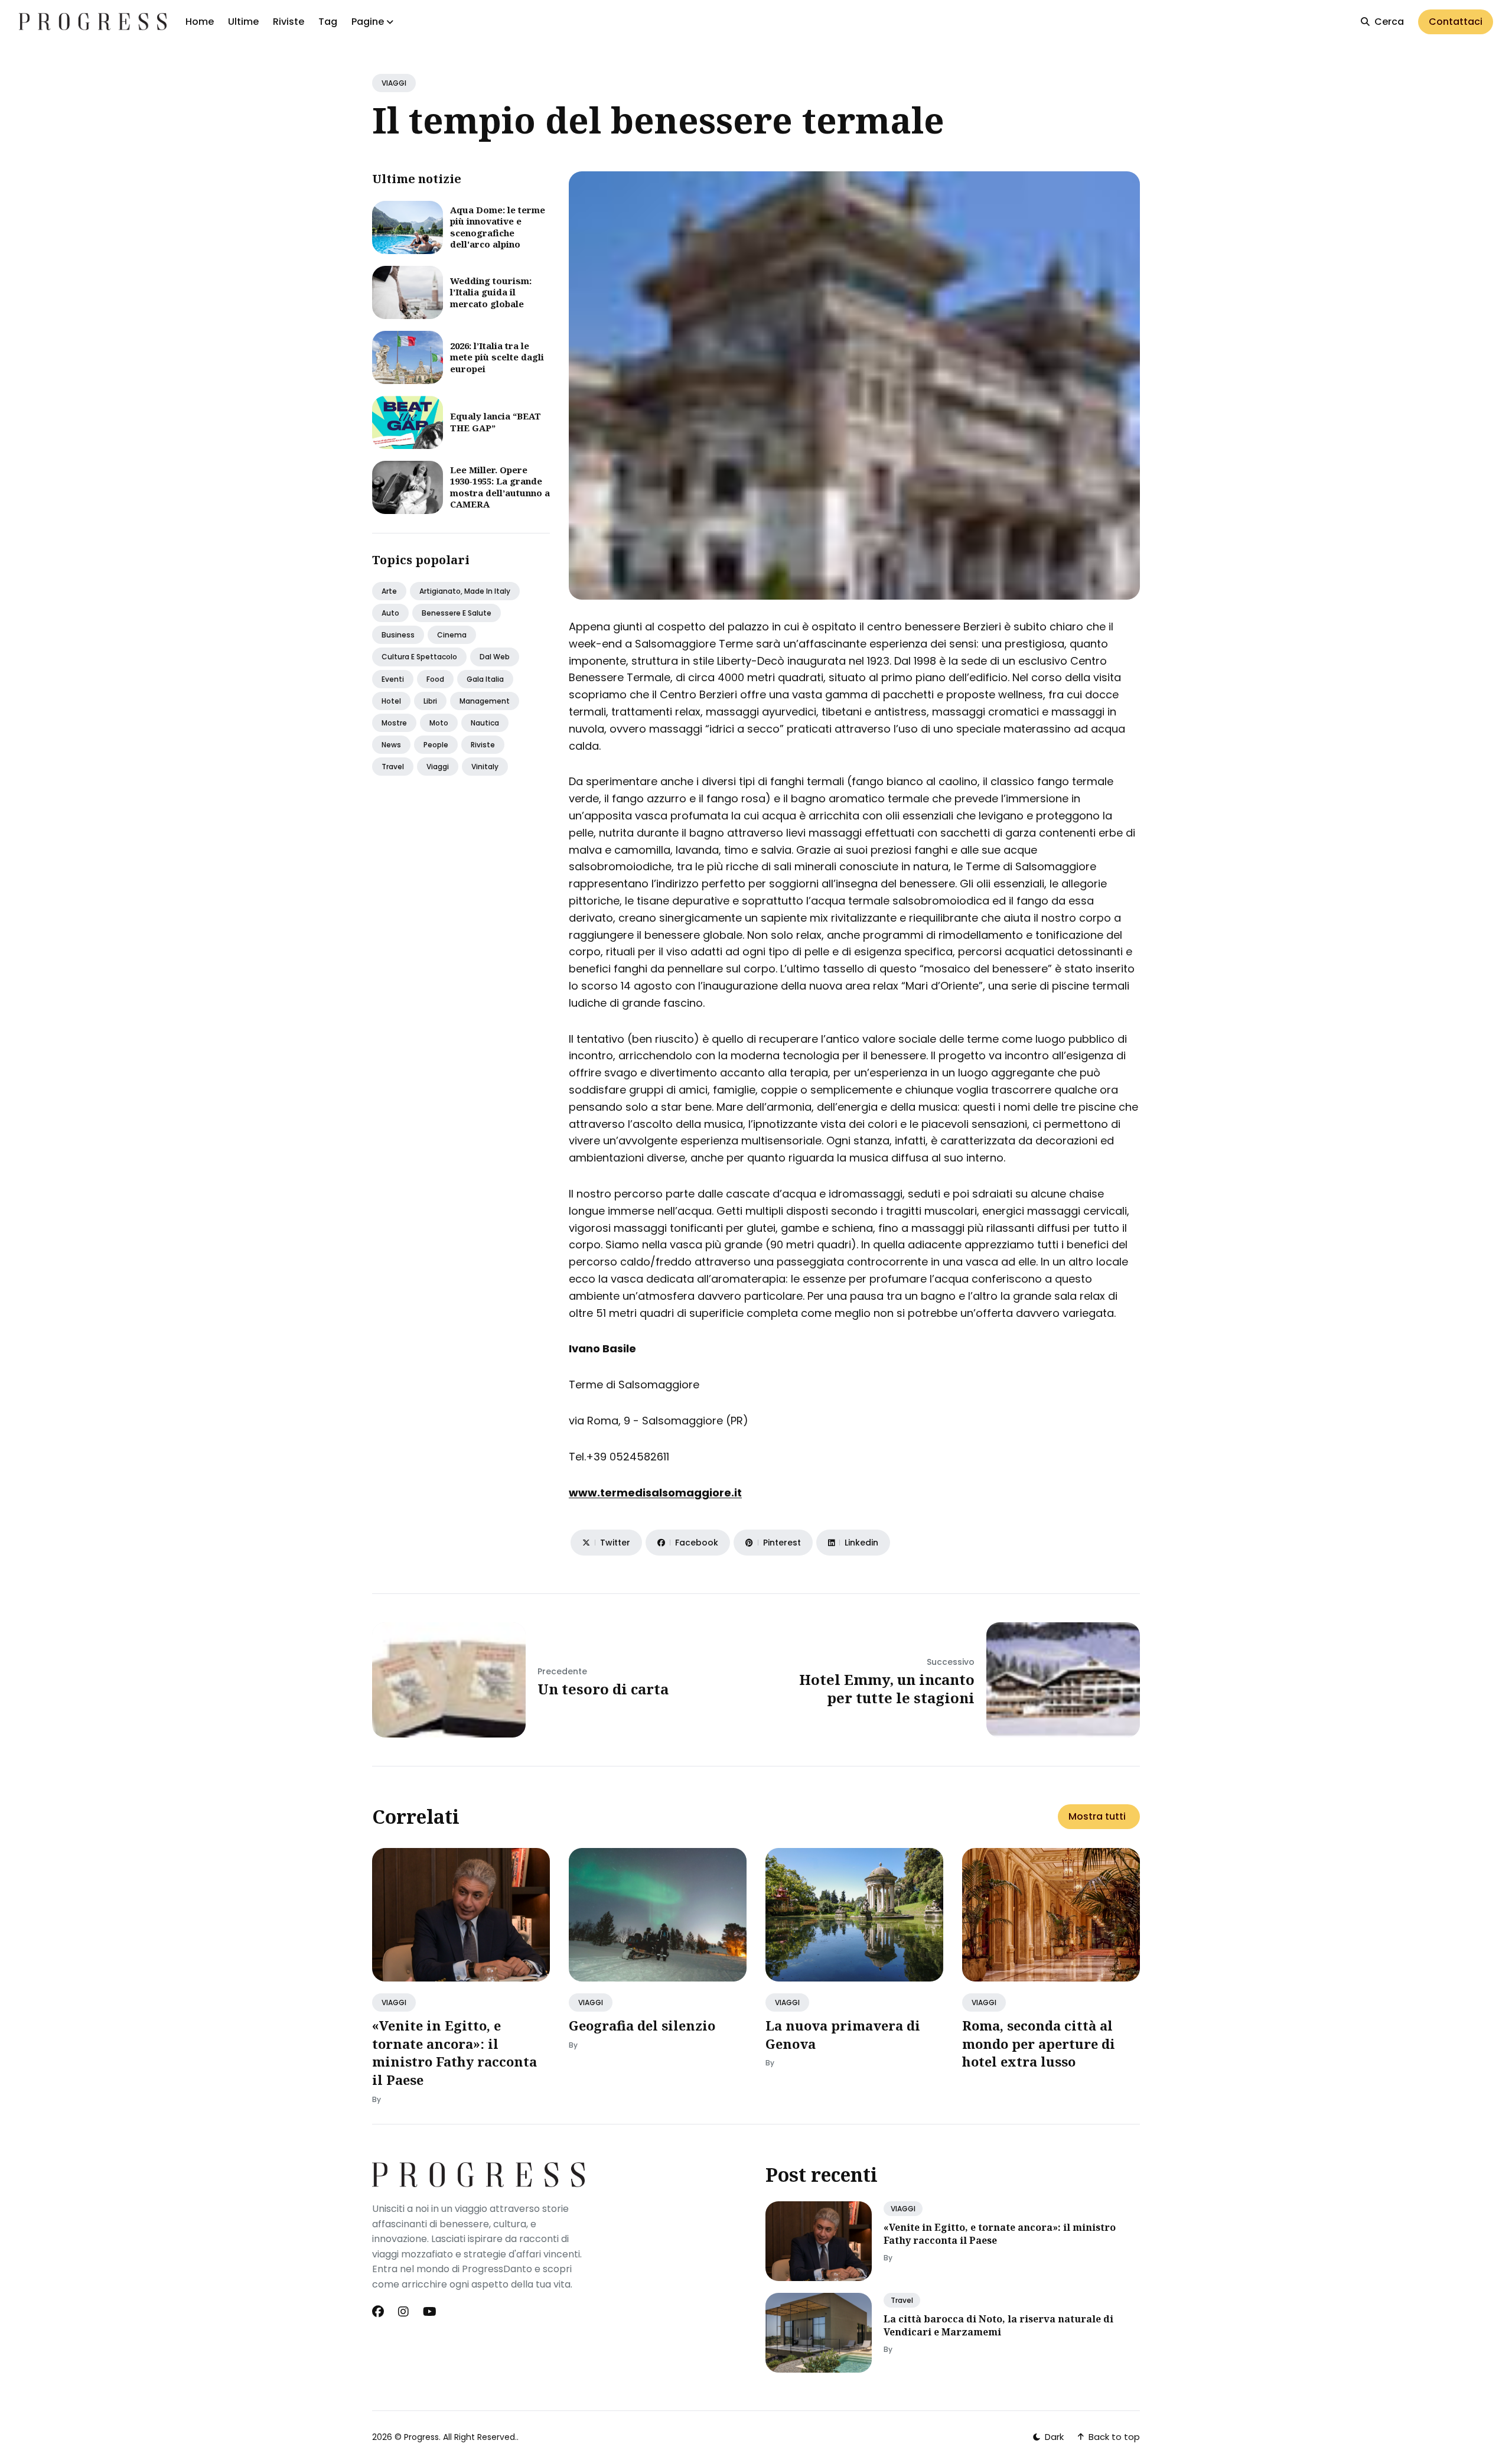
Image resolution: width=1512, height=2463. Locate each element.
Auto (390, 613)
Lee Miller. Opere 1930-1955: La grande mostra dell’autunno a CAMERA (500, 487)
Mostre (394, 723)
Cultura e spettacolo (419, 657)
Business (398, 635)
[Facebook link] (379, 2312)
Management (485, 701)
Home (200, 22)
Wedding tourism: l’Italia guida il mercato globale (491, 292)
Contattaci (1456, 22)
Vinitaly (485, 767)
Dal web (495, 657)
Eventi (393, 679)
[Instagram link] (403, 2312)
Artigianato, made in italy (465, 591)
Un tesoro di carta (603, 1689)
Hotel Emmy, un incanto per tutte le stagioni (887, 1688)
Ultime (243, 22)
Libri (430, 701)
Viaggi (438, 767)
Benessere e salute (457, 613)
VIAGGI (394, 83)
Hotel (391, 701)
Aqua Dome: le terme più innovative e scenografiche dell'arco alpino (498, 227)
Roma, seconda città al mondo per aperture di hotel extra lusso (1039, 2044)
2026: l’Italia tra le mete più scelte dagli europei (497, 357)
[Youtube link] (430, 2312)
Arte (389, 591)
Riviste (289, 22)
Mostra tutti (1097, 1816)
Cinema (452, 635)
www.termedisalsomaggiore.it (655, 1493)
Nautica (485, 723)
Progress (421, 2437)
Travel (393, 767)
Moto (439, 723)
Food (435, 679)
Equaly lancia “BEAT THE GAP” (496, 422)
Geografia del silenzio (642, 2025)
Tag (328, 22)
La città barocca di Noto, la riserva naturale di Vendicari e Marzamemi (998, 2325)
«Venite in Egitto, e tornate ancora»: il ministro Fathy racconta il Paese (454, 2052)
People (436, 745)
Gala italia (485, 679)
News (391, 745)
